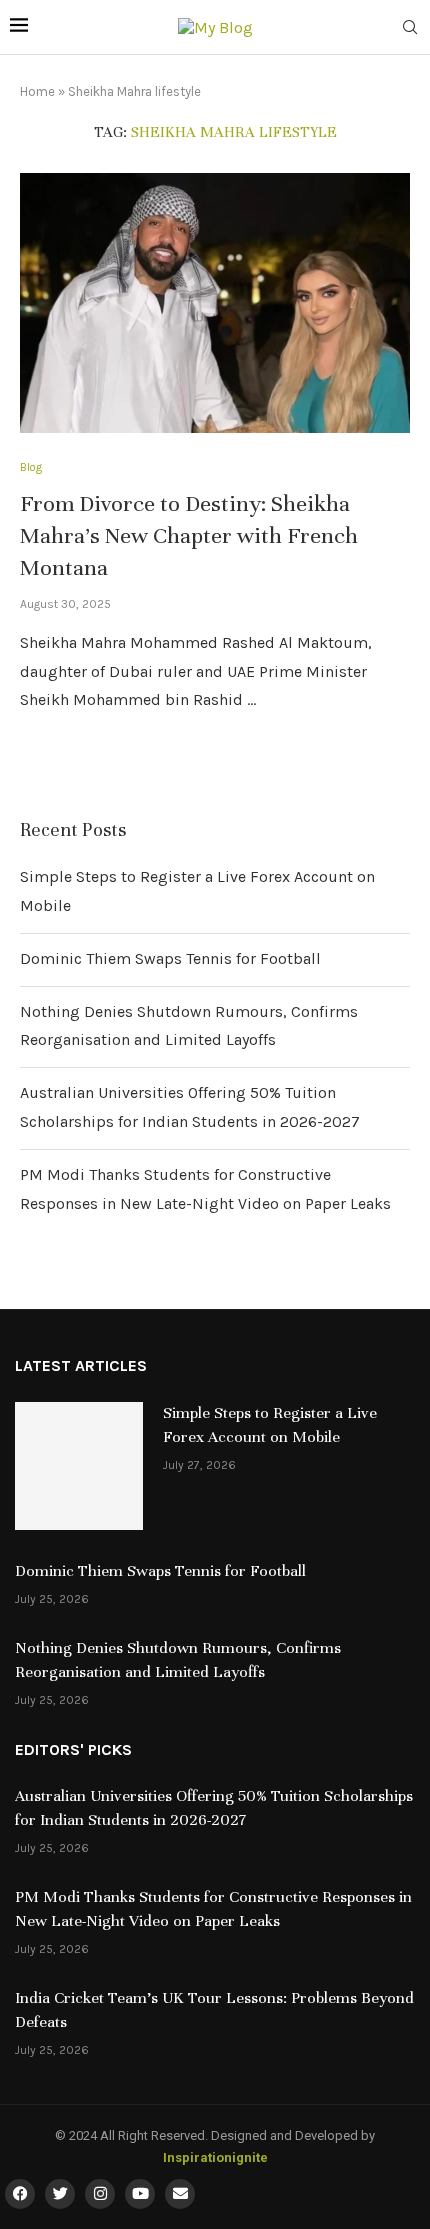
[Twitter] (60, 2194)
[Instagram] (100, 2194)
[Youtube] (140, 2194)
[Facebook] (20, 2194)
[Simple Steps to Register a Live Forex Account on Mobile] (79, 1466)
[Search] (410, 28)
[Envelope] (180, 2194)
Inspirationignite (215, 2157)
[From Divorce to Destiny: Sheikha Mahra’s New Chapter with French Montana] (215, 303)
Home (37, 91)
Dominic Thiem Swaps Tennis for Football (170, 958)
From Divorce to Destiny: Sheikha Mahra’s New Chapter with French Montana (189, 536)
